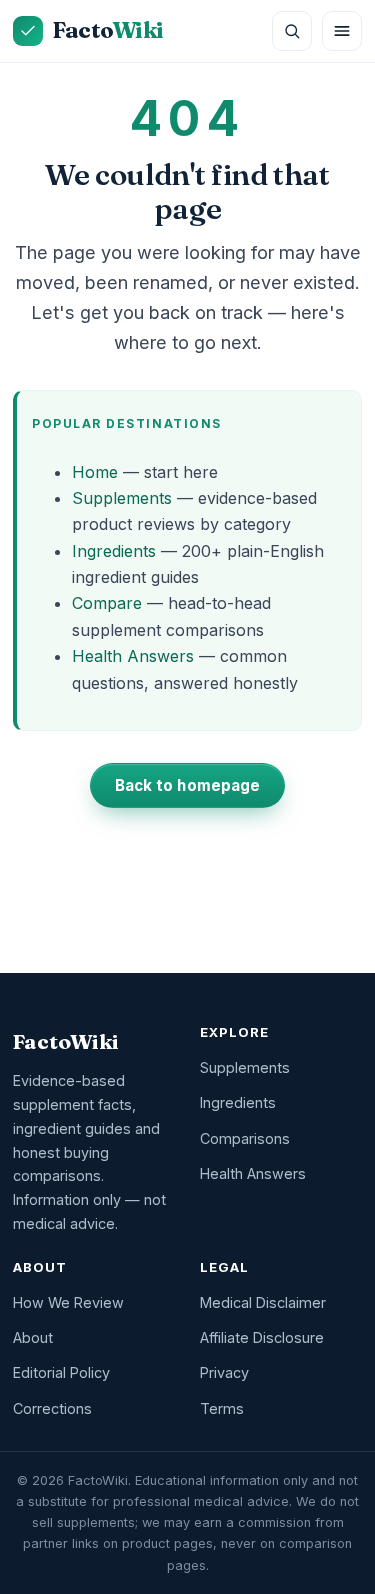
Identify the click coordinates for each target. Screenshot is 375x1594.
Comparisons (245, 1138)
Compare (107, 603)
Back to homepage (187, 785)
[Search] (292, 31)
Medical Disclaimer (263, 1302)
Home (95, 472)
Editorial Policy (61, 1372)
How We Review (68, 1302)
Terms (222, 1408)
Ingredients (114, 551)
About (33, 1337)
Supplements (122, 498)
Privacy (224, 1372)
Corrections (52, 1408)
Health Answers (133, 656)
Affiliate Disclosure (262, 1337)
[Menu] (342, 31)
